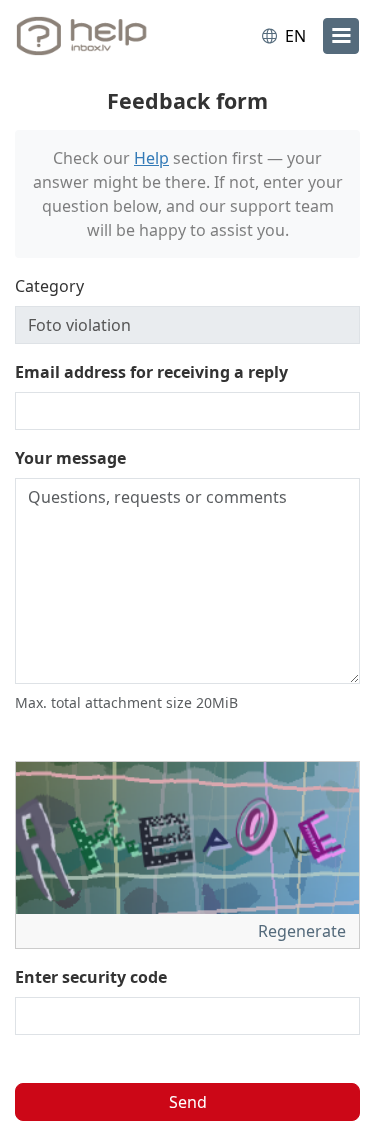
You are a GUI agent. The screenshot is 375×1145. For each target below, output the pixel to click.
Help (151, 158)
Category (49, 286)
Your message (70, 458)
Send (188, 1102)
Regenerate (304, 931)
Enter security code (91, 977)
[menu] (341, 36)
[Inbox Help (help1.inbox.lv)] (98, 36)
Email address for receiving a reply (151, 372)
